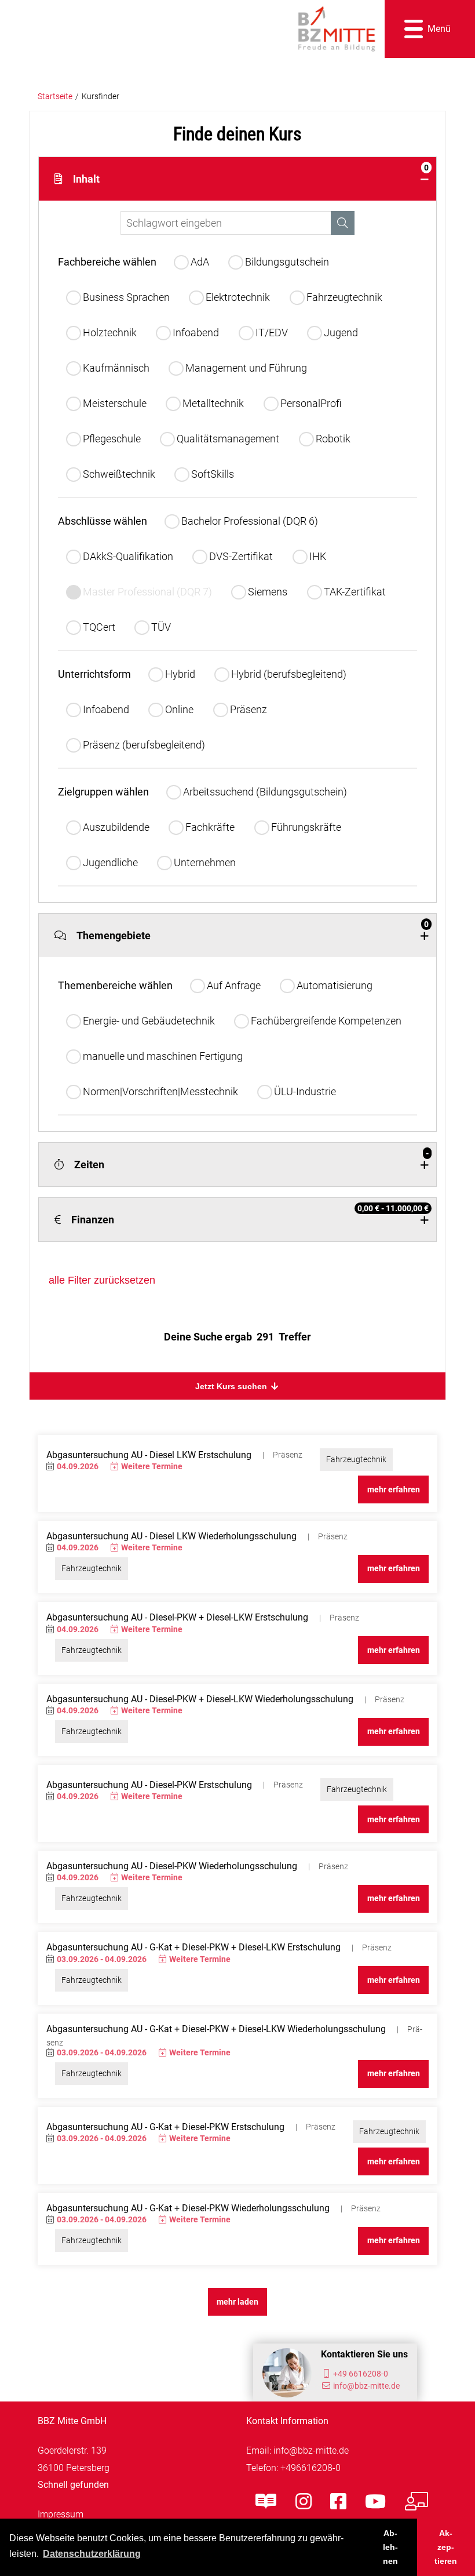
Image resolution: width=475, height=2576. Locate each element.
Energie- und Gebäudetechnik (149, 1021)
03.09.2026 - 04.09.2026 (102, 1959)
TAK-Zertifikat (355, 592)
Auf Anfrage (234, 985)
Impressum (61, 2514)
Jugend (341, 333)
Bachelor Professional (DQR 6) (250, 521)
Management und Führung (246, 368)
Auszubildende (116, 827)
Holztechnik (110, 333)
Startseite (55, 97)
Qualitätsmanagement (228, 439)
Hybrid (180, 674)
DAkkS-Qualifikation (128, 556)
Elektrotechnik (238, 297)
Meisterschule (115, 403)
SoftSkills (213, 474)
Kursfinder (101, 97)
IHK (318, 556)
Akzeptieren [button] (446, 2547)
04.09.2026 (78, 1467)
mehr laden (237, 2302)
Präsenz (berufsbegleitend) (144, 745)
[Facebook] (338, 2502)
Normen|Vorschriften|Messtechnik (160, 1091)
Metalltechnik (213, 403)
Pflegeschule (112, 439)
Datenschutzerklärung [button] (92, 2554)
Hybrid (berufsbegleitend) (289, 674)
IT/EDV (272, 333)
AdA (200, 262)
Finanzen (250, 1215)
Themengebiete (253, 931)
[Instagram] (304, 2502)
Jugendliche (110, 862)
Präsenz (249, 709)
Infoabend (196, 333)
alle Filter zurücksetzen (102, 1280)
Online (179, 709)
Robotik (333, 439)
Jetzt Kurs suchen (232, 1386)
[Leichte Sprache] (266, 2502)
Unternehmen (205, 862)
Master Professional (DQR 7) (147, 592)
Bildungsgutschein (287, 262)
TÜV (161, 627)
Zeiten (251, 1160)
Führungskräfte (306, 827)
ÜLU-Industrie (305, 1091)
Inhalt (251, 174)
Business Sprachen (126, 297)
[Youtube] (375, 2502)
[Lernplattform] (416, 2502)
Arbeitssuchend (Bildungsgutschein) (265, 792)
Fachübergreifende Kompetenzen (326, 1021)
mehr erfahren (394, 1490)
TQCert (99, 627)
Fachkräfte (210, 827)
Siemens (268, 592)
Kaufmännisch (116, 368)
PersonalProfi (311, 403)
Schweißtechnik (119, 474)
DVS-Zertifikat (241, 556)
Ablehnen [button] (390, 2547)
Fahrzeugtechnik (344, 297)
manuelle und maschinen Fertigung (163, 1056)
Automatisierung (335, 985)
